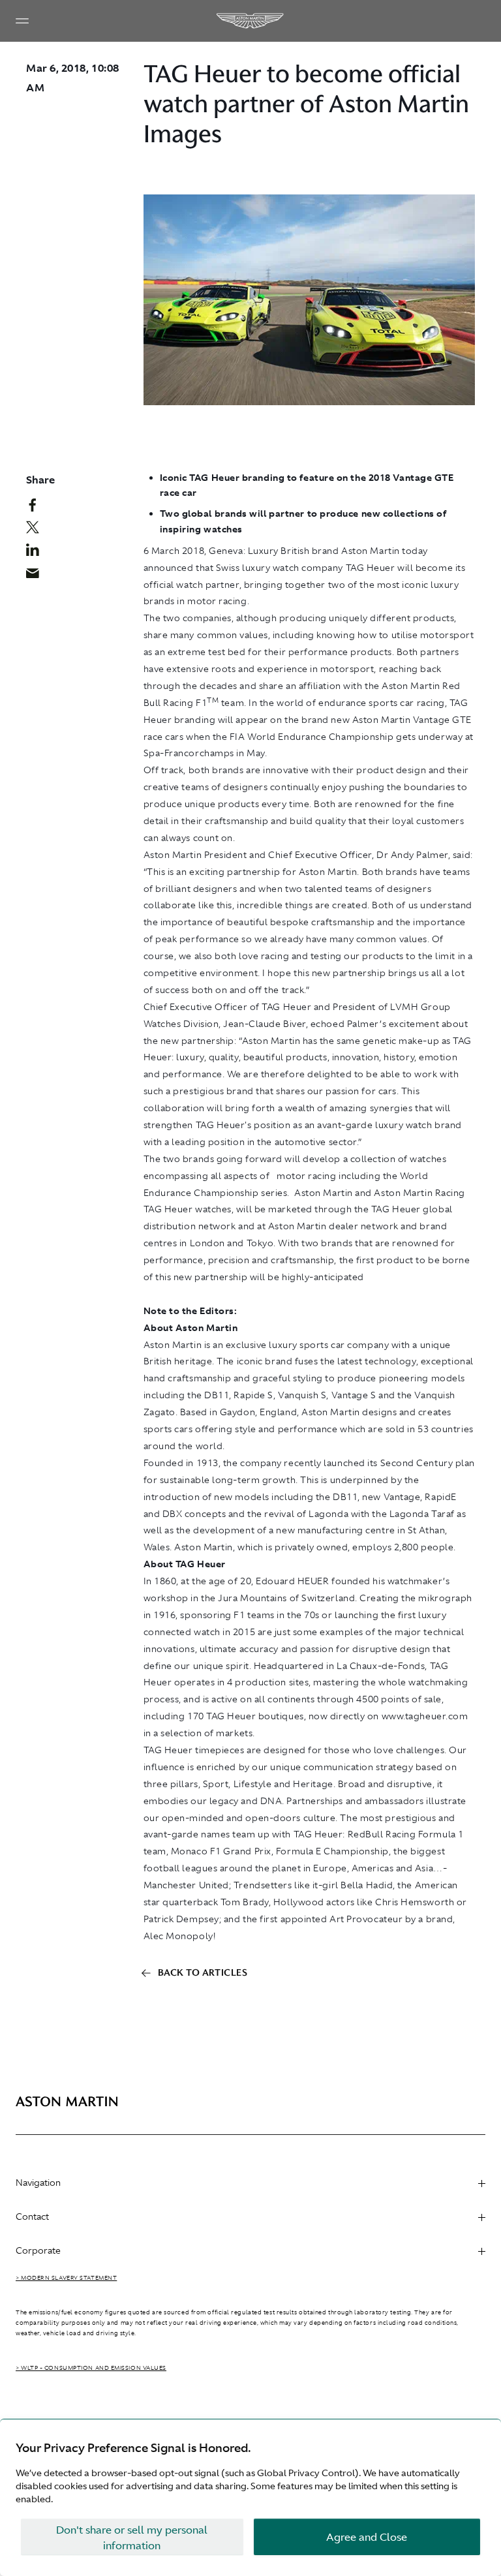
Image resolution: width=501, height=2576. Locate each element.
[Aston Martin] (250, 21)
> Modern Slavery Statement (66, 2278)
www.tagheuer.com (425, 1716)
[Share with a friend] (37, 576)
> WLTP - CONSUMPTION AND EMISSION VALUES (91, 2368)
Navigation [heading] (38, 2183)
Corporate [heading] (38, 2250)
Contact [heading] (32, 2216)
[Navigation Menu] (22, 21)
